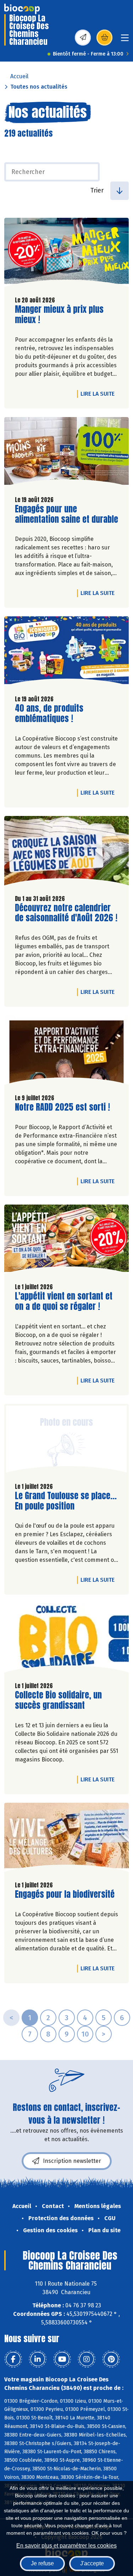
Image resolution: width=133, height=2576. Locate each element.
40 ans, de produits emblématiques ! (55, 713)
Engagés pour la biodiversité (65, 1894)
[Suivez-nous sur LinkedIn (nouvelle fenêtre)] (38, 2359)
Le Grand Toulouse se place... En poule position (66, 1501)
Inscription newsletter (72, 2161)
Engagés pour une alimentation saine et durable (66, 514)
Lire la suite (99, 394)
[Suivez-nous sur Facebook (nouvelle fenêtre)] (13, 2359)
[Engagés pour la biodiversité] (66, 1839)
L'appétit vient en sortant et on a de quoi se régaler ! (64, 1301)
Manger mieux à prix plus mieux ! (59, 315)
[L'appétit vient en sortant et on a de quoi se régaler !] (66, 1241)
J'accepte (92, 2563)
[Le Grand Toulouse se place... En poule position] (66, 1440)
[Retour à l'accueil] (22, 9)
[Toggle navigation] (125, 40)
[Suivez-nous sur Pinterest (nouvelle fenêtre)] (111, 2359)
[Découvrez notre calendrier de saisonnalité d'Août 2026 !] (66, 852)
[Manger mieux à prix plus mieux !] (66, 254)
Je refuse (42, 2563)
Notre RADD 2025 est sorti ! (62, 1107)
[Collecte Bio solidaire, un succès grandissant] (66, 1640)
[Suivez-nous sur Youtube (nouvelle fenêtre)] (62, 2359)
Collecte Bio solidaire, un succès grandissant (58, 1700)
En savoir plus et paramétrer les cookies (66, 2546)
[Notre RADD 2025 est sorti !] (66, 1052)
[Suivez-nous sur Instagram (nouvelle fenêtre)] (87, 2359)
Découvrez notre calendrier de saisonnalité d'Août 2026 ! (66, 913)
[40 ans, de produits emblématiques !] (66, 653)
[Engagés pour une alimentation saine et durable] (66, 454)
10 (85, 2034)
